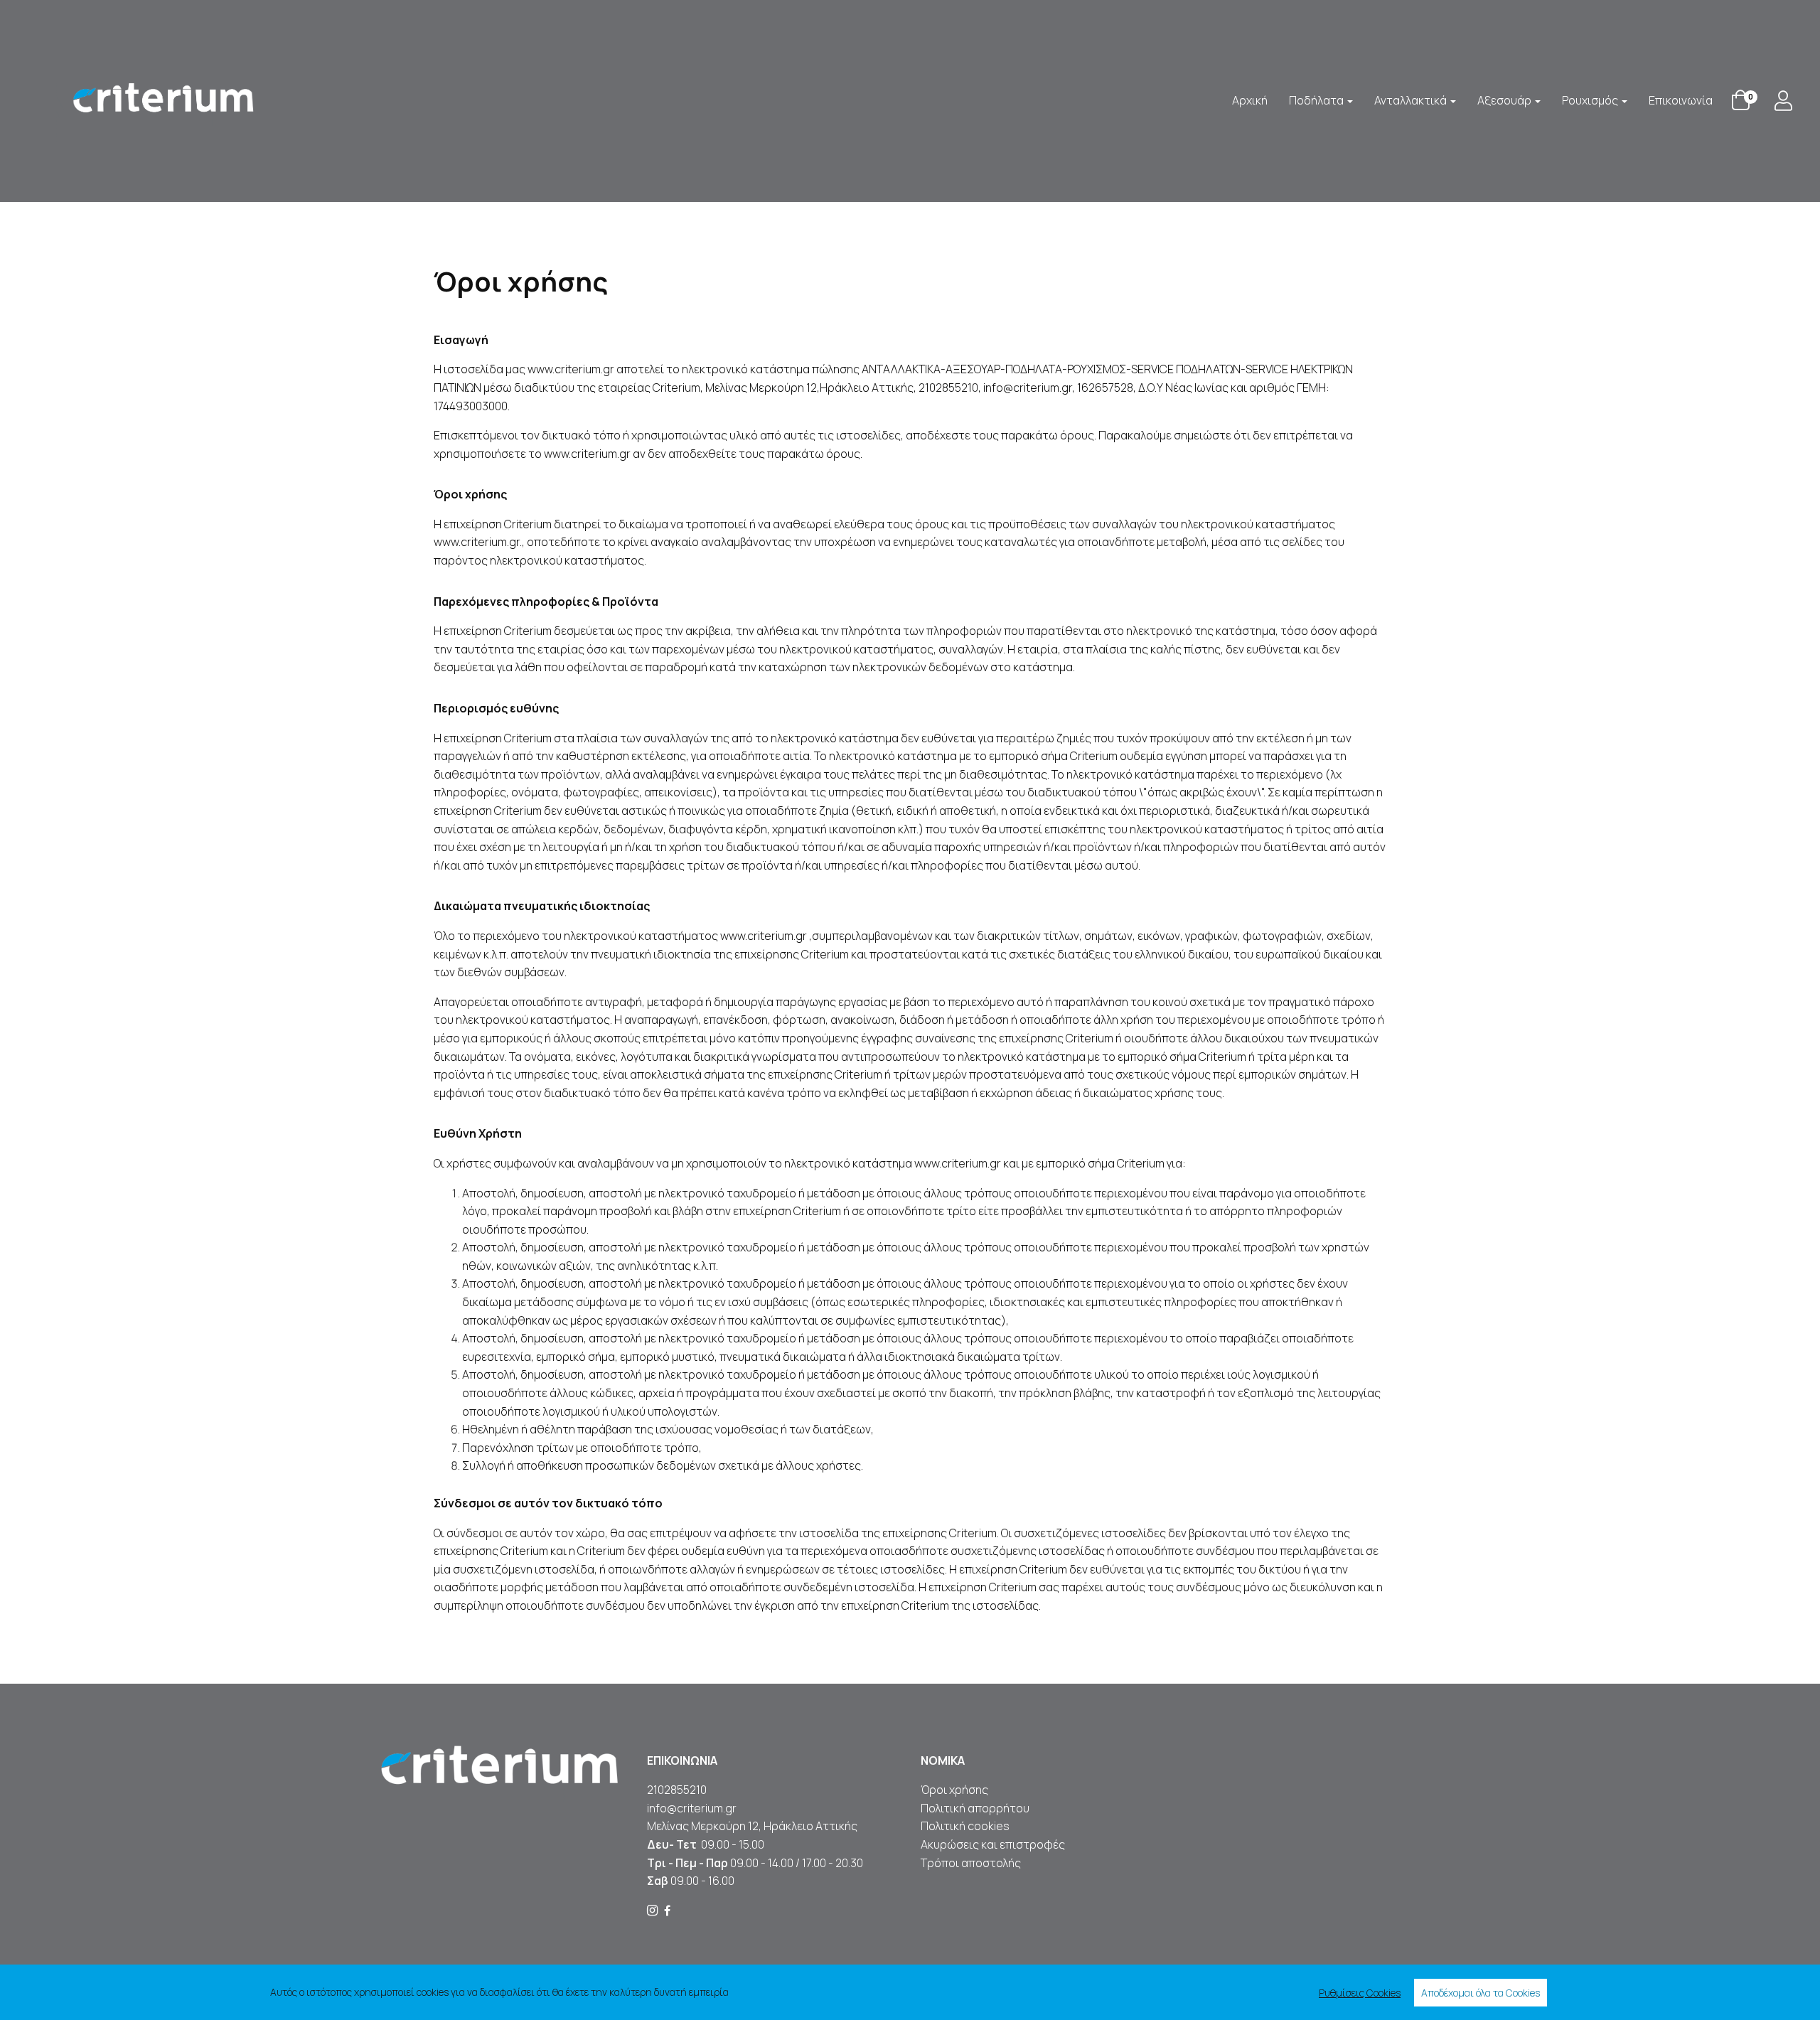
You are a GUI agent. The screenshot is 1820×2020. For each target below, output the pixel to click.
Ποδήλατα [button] (1317, 100)
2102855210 (677, 1790)
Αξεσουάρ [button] (1505, 100)
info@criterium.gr (692, 1808)
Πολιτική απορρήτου (975, 1808)
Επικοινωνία (1681, 100)
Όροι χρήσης (954, 1790)
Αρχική (1250, 100)
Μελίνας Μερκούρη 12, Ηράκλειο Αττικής (752, 1826)
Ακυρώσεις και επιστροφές (994, 1844)
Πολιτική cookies (965, 1826)
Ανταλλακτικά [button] (1412, 100)
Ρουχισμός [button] (1591, 100)
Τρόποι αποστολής (971, 1863)
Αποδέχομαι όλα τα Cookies (1481, 1993)
